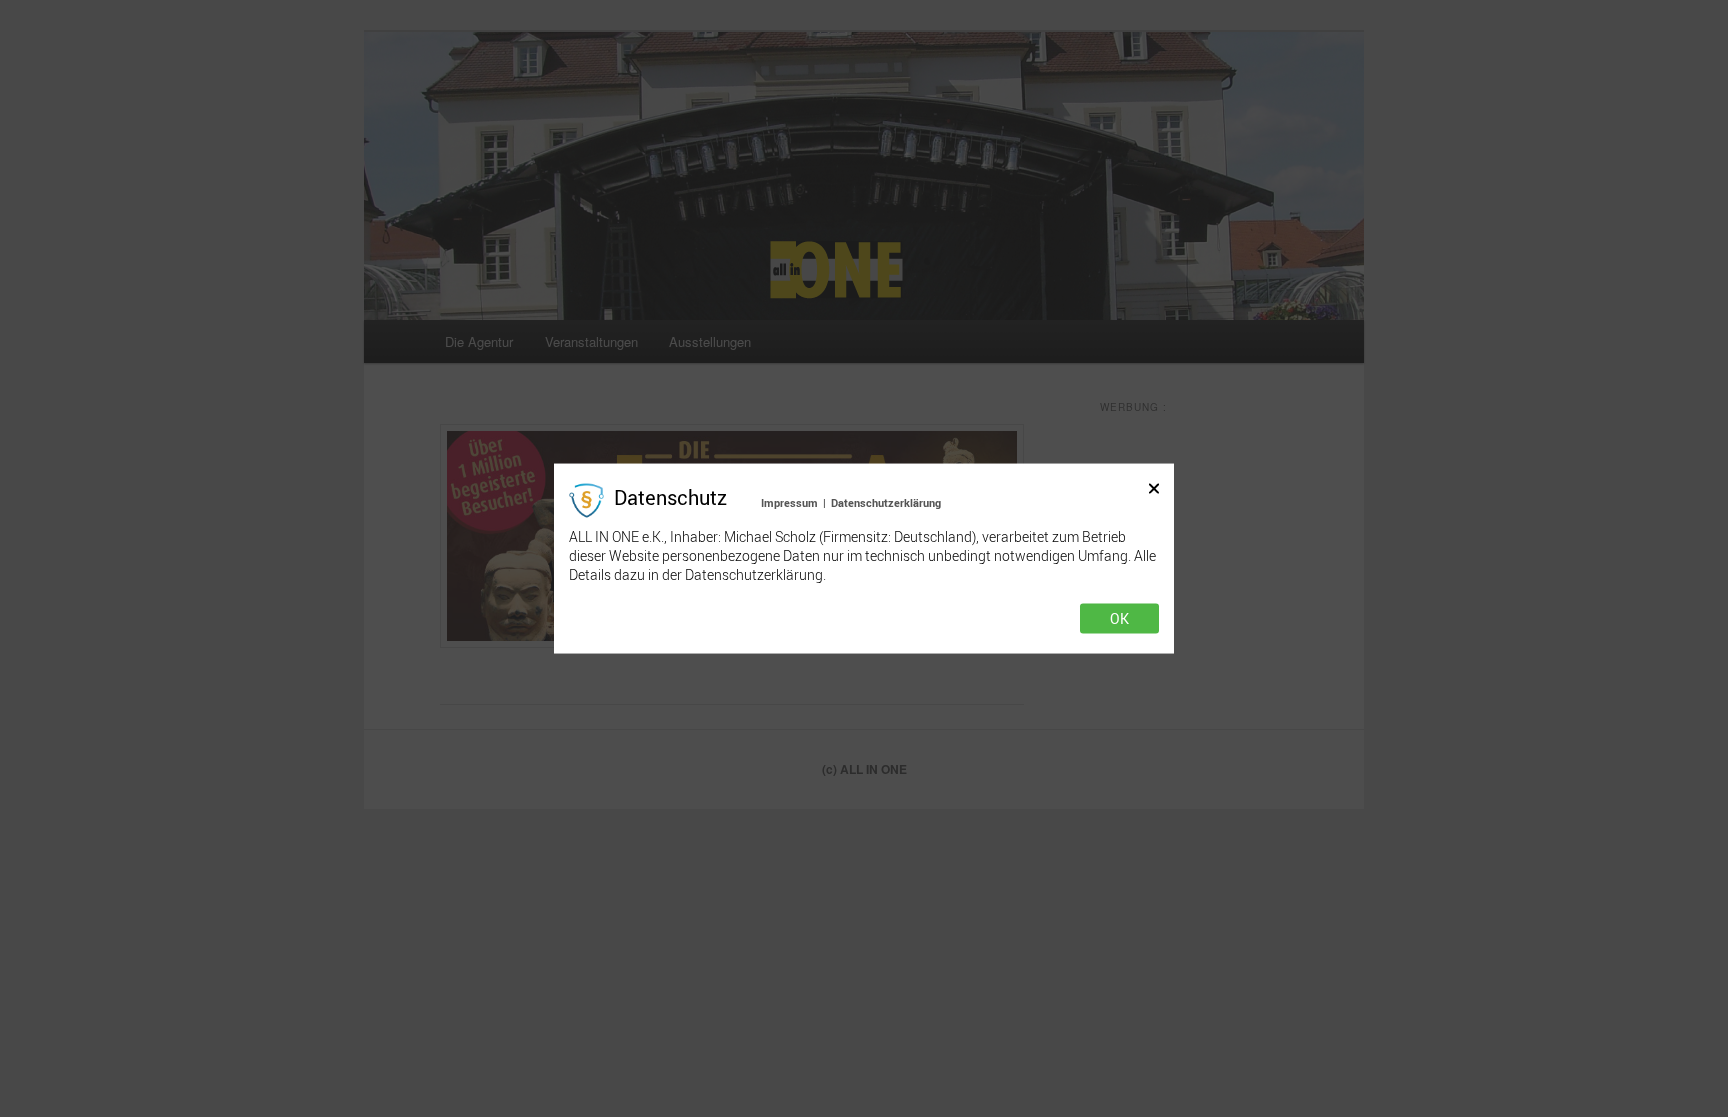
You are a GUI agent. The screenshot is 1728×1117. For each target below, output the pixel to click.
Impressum (789, 501)
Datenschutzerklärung (886, 501)
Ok (1119, 619)
